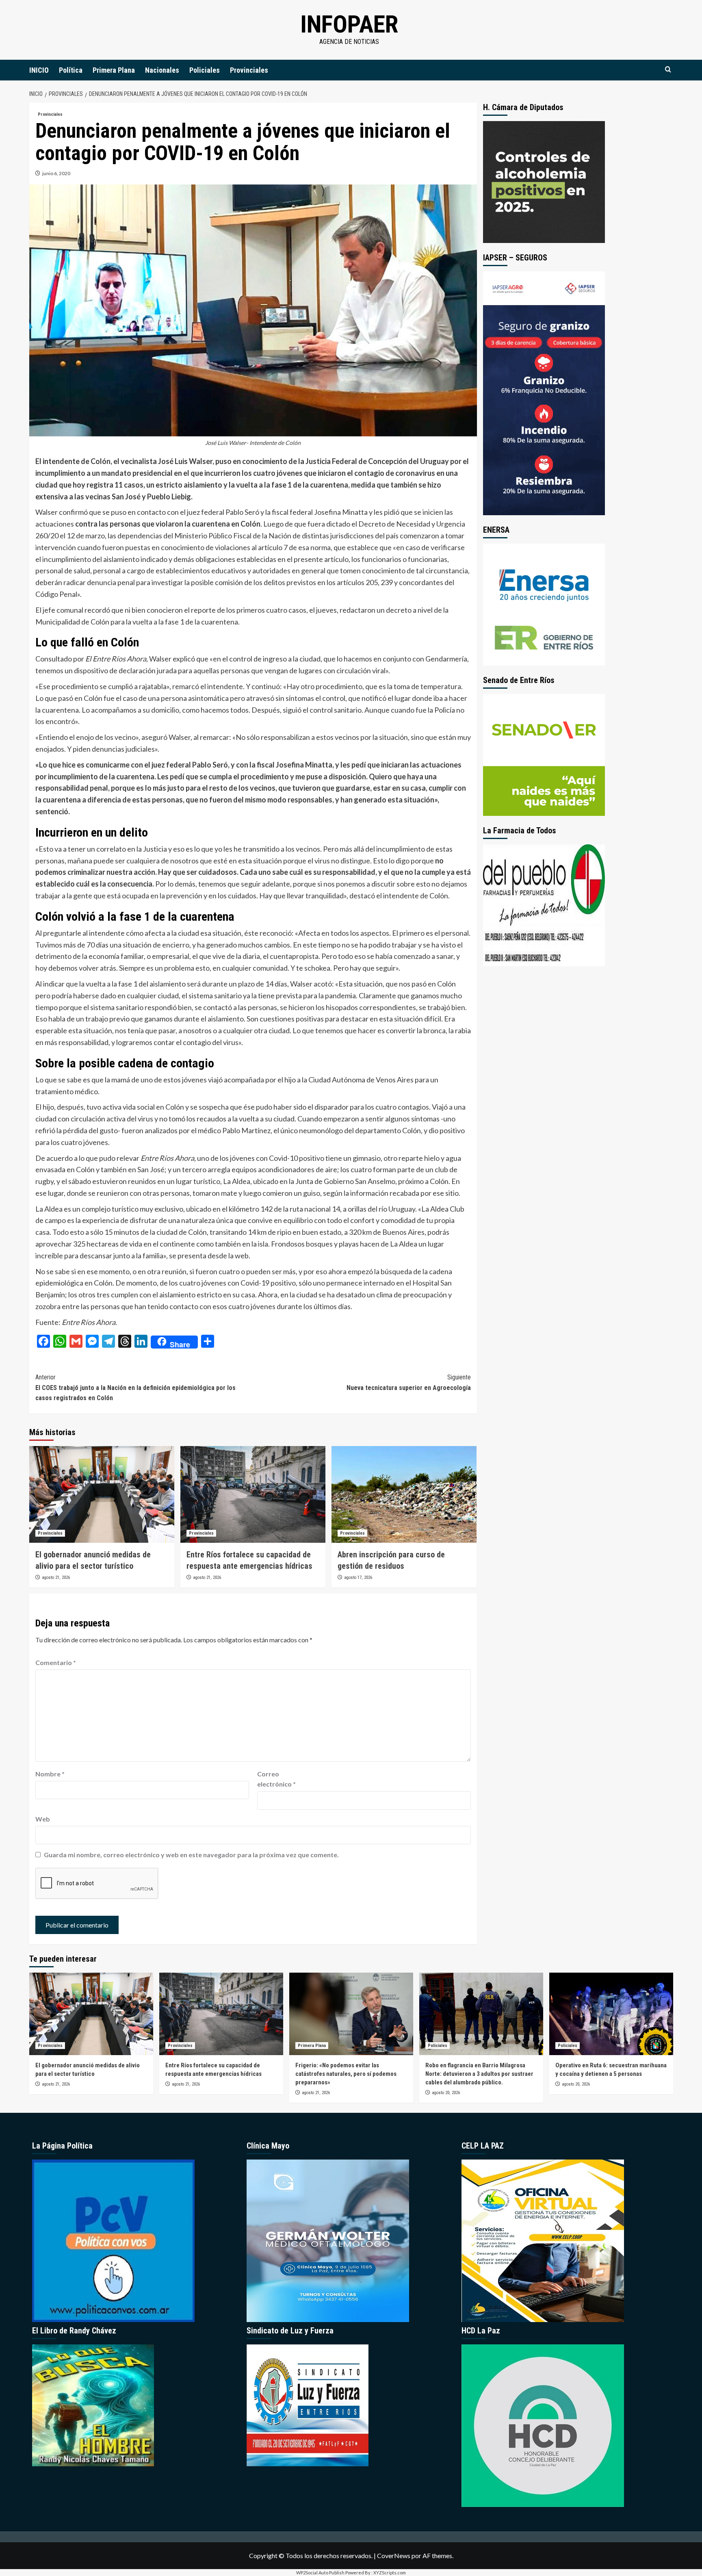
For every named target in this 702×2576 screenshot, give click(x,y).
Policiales (205, 70)
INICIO (39, 70)
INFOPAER (349, 24)
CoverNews (394, 2555)
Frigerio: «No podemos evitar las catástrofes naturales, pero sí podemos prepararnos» (346, 2074)
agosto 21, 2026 (56, 1577)
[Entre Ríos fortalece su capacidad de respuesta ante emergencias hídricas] (253, 1494)
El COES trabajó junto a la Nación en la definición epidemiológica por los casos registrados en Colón (135, 1388)
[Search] (668, 70)
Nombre (50, 1774)
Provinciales (249, 70)
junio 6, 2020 (56, 173)
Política (71, 70)
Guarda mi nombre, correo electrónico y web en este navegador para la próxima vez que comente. (191, 1855)
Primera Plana (114, 70)
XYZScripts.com (390, 2573)
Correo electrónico (276, 1779)
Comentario (56, 1662)
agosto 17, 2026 (358, 1577)
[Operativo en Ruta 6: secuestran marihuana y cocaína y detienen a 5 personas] (611, 2014)
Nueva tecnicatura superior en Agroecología (409, 1382)
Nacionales (162, 70)
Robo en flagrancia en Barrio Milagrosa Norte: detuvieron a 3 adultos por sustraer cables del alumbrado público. (479, 2074)
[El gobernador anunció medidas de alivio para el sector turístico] (102, 1494)
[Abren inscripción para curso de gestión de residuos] (404, 1494)
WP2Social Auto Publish (320, 2573)
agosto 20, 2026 (446, 2093)
